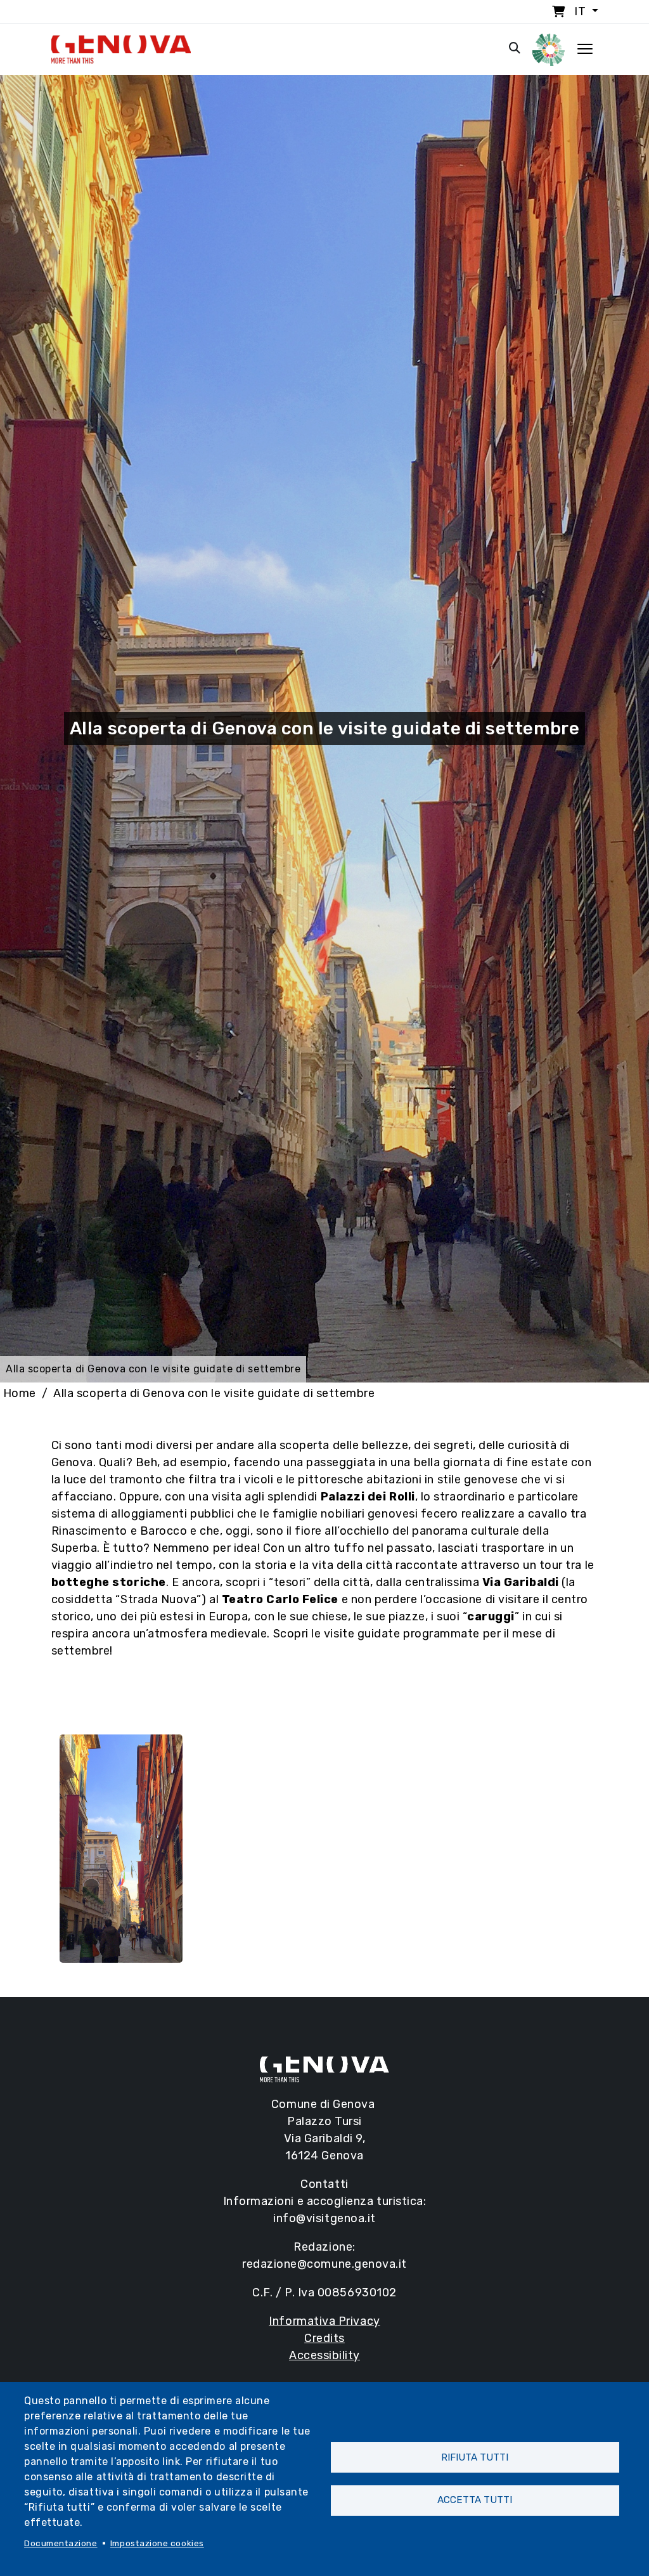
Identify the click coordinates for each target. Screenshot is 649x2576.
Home (20, 1393)
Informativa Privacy (324, 2321)
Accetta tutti (475, 2500)
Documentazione (61, 2543)
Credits (324, 2338)
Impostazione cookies (157, 2543)
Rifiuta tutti (475, 2457)
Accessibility (324, 2355)
